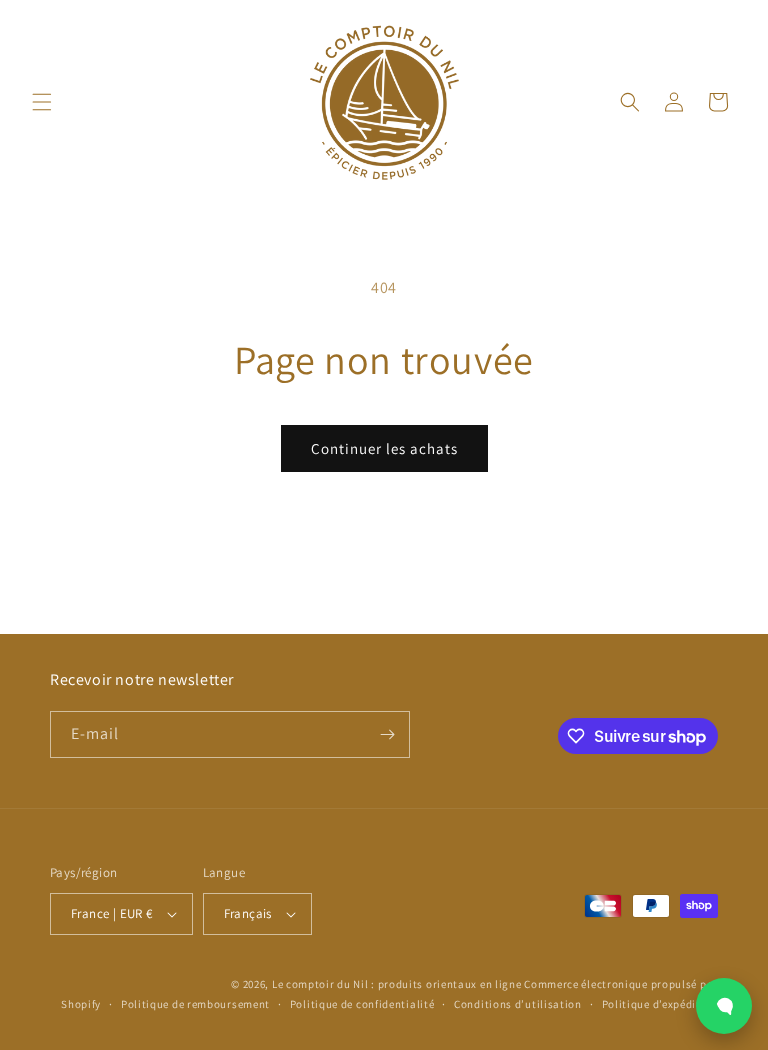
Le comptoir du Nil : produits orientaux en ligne (398, 984)
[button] (42, 102)
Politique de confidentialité (362, 1004)
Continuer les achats (384, 448)
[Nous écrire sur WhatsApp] (724, 1006)
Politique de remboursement (195, 1004)
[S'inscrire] (387, 734)
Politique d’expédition (660, 1004)
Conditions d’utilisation (518, 1004)
